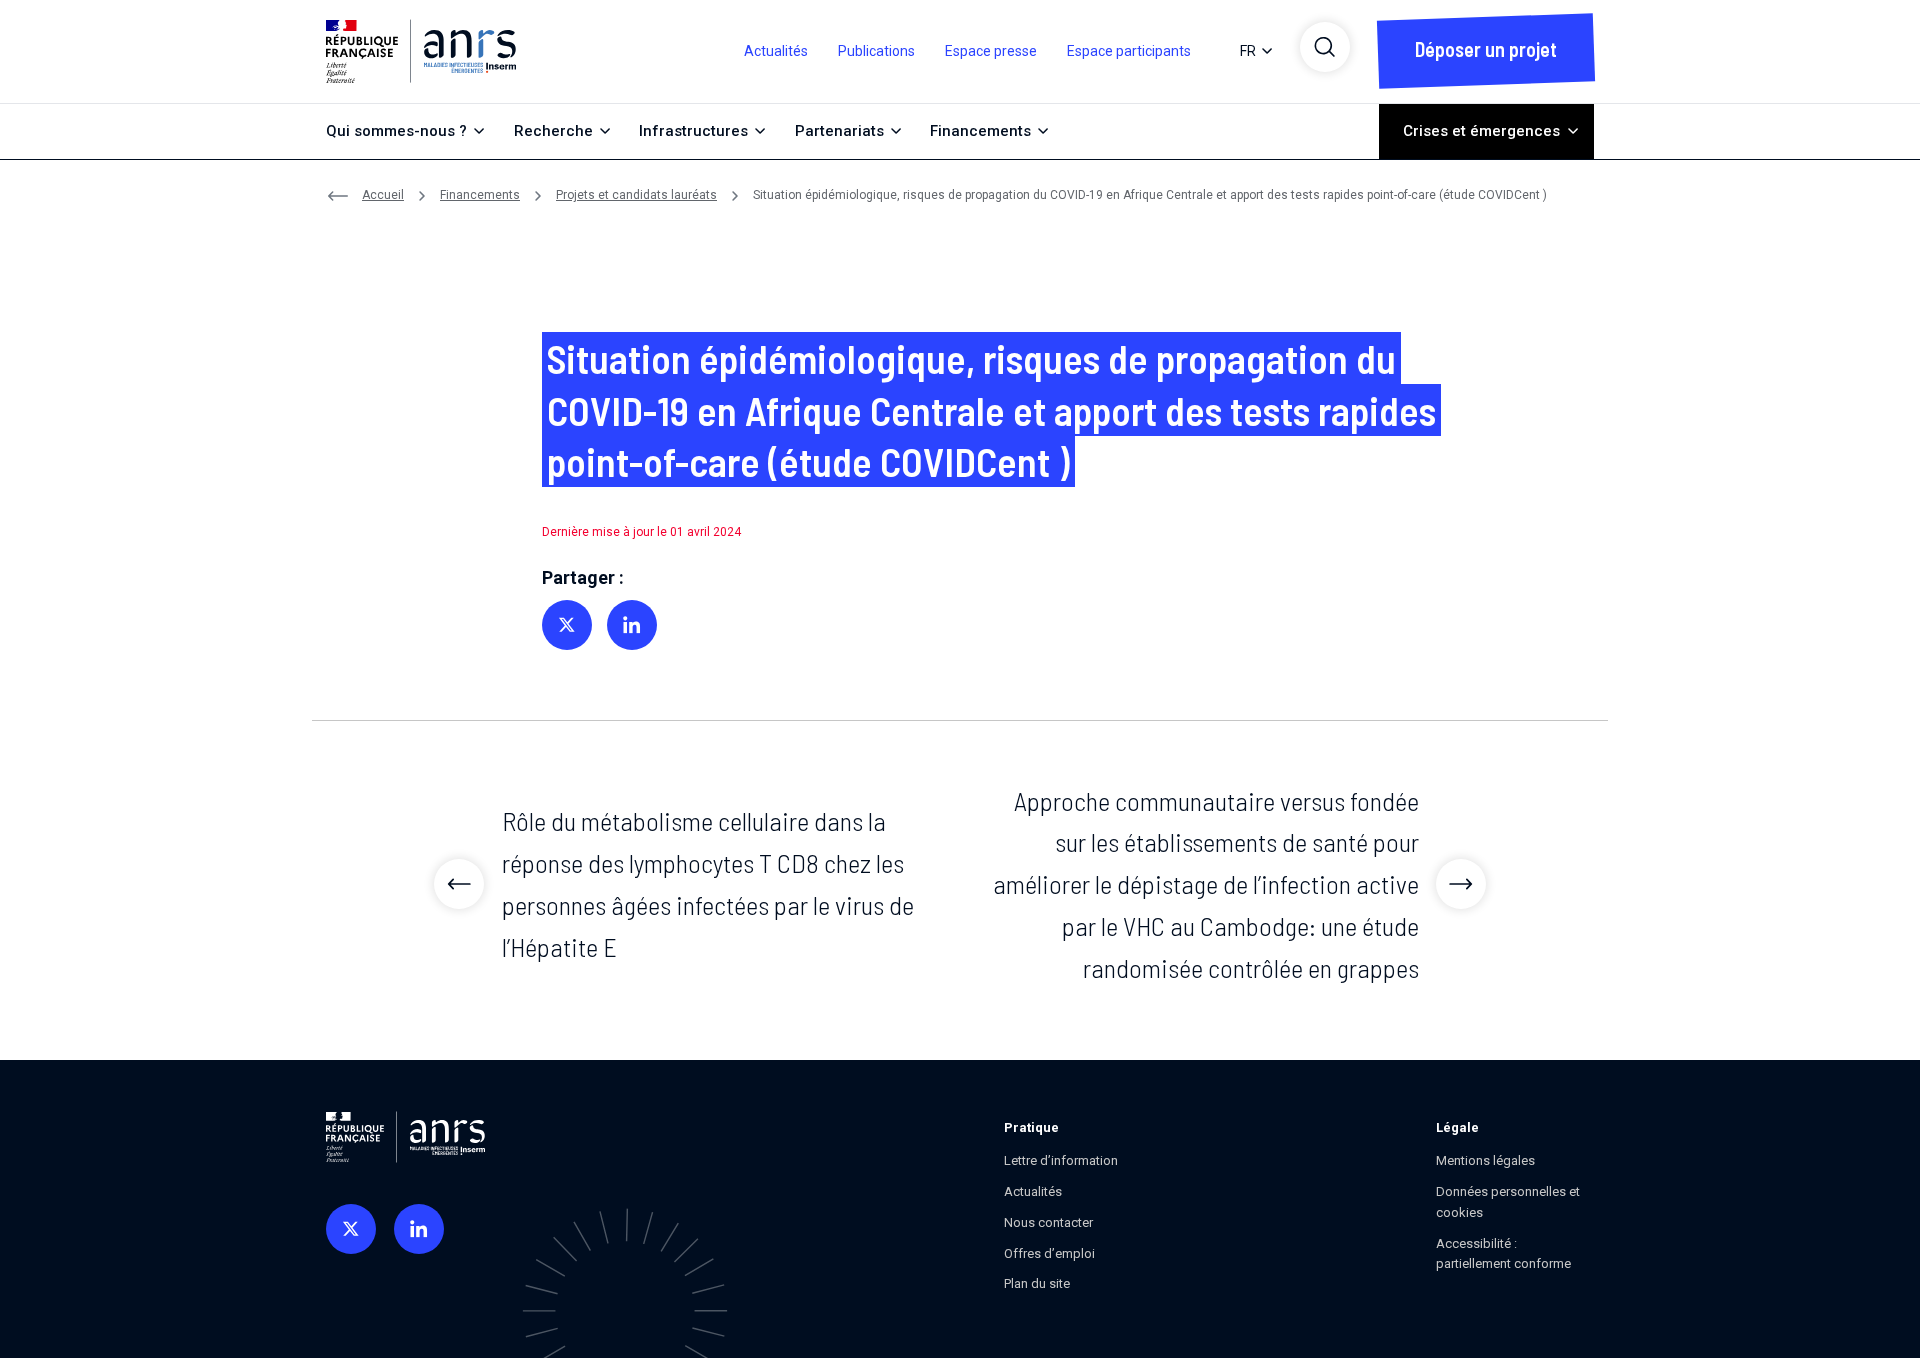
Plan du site (1037, 1283)
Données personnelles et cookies (1508, 1202)
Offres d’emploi (1049, 1253)
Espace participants (1129, 51)
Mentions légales (1485, 1160)
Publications (876, 51)
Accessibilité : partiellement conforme (1503, 1254)
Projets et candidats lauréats (636, 195)
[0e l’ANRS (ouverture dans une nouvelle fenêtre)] (351, 1229)
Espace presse (991, 51)
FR (1248, 51)
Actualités (776, 51)
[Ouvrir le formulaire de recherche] (1325, 47)
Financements (480, 195)
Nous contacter (1048, 1222)
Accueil (383, 195)
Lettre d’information (1061, 1160)
